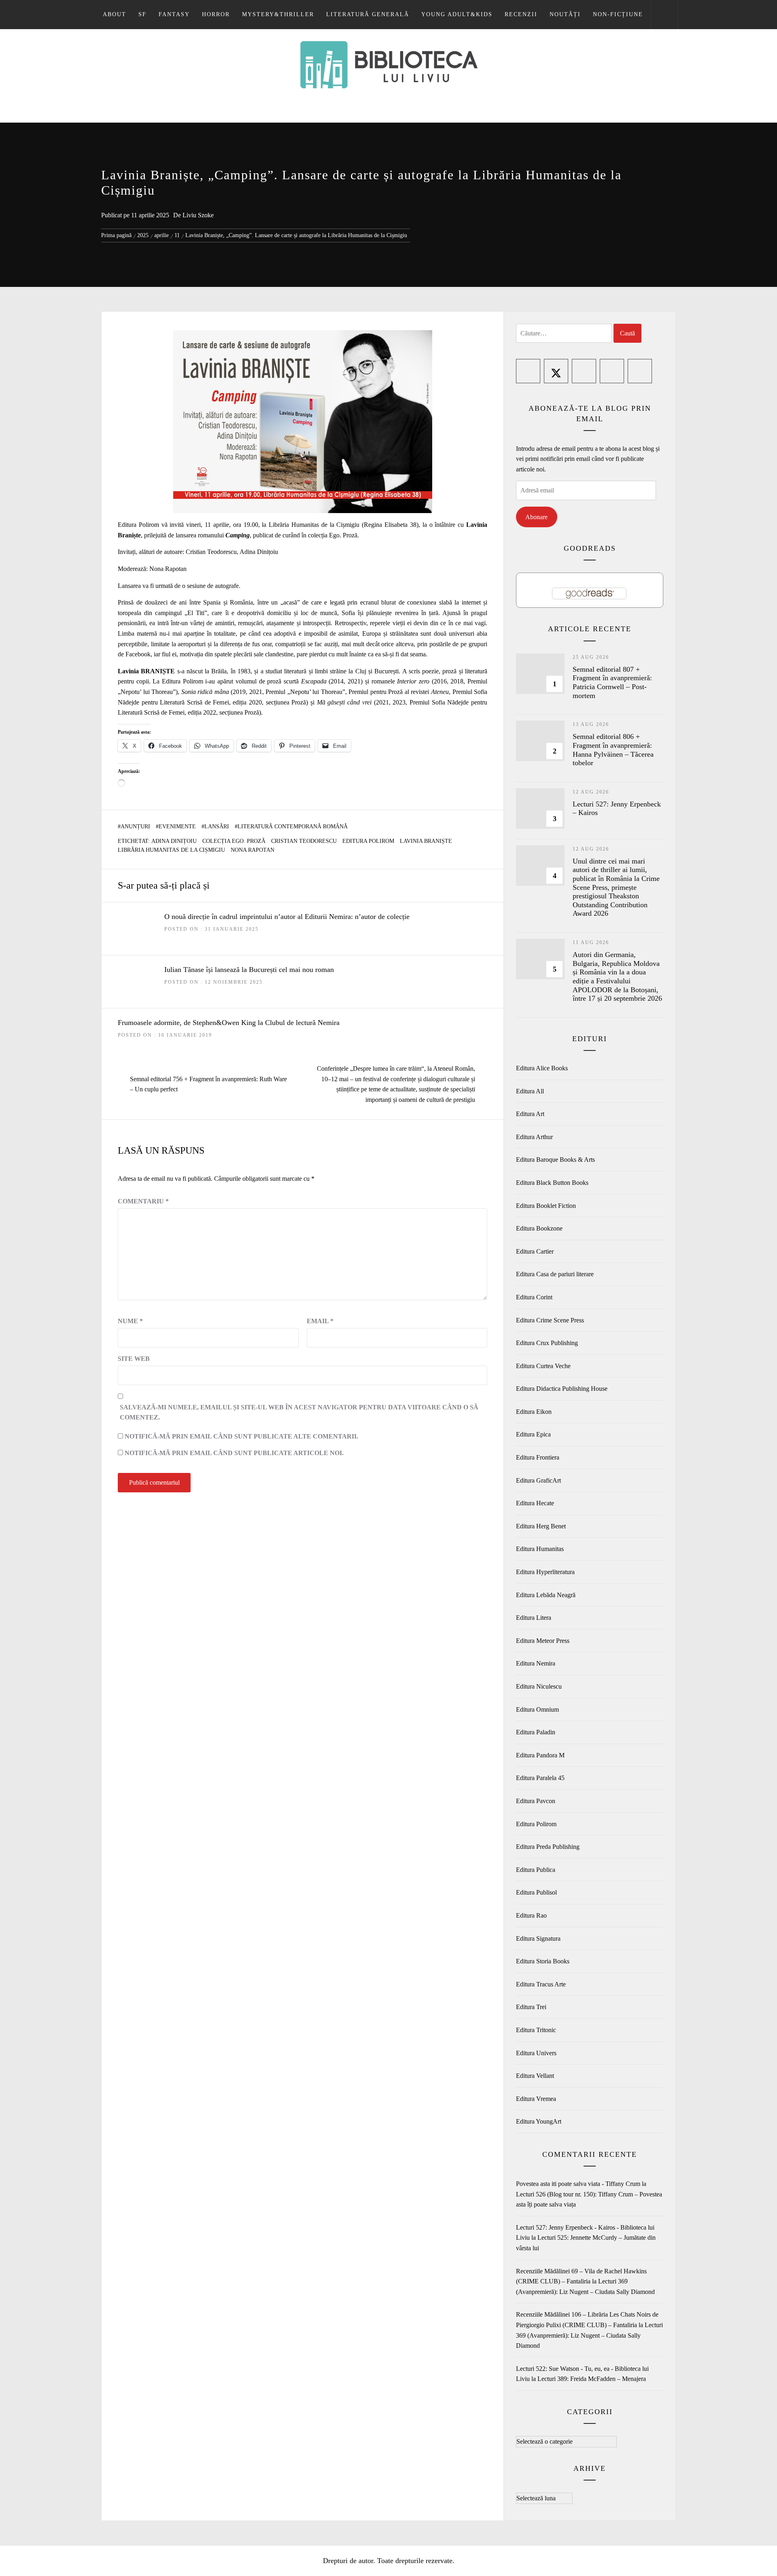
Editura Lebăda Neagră (546, 1595)
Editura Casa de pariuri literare (555, 1274)
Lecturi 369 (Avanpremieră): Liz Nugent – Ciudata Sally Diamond (589, 2335)
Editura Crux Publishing (547, 1343)
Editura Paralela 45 (540, 1778)
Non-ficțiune (618, 14)
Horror (216, 14)
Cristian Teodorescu (304, 841)
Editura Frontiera (538, 1457)
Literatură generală (368, 14)
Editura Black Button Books (552, 1183)
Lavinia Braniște (426, 841)
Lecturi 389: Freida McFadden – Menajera (592, 2379)
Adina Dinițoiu (174, 841)
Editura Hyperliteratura (545, 1572)
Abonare (536, 517)
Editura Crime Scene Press (550, 1320)
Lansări (217, 826)
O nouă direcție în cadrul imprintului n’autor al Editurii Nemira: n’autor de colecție (287, 917)
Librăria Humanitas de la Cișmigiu (171, 850)
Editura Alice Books (542, 1068)
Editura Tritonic (536, 2030)
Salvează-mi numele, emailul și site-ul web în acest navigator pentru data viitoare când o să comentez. (299, 1412)
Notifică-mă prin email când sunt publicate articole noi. (234, 1453)
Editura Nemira (536, 1663)
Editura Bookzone (539, 1228)
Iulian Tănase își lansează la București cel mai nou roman (249, 970)
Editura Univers (536, 2053)
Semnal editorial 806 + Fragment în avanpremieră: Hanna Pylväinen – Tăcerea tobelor (613, 750)
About (115, 14)
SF (142, 14)
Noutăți (565, 14)
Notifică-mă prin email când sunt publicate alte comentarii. (241, 1436)
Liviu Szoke (198, 215)
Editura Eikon (534, 1412)
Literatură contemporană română (293, 826)
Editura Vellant (535, 2076)
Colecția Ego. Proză (234, 841)
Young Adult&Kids (457, 14)
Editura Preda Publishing (548, 1847)
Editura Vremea (536, 2099)
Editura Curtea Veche (543, 1366)
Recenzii (521, 14)
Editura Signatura (538, 1938)
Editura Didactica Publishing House (562, 1389)
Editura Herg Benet (541, 1526)
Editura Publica (536, 1870)
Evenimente (177, 826)
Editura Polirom (368, 841)
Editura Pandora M (540, 1755)
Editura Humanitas (540, 1549)
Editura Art (530, 1114)
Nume (130, 1321)
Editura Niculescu (539, 1686)
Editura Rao (531, 1915)
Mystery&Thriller (278, 14)
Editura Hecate (535, 1503)
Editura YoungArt (539, 2121)
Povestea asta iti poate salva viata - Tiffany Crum (578, 2184)
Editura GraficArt (538, 1480)
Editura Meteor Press (543, 1641)
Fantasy (174, 14)
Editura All (530, 1091)
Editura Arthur (534, 1137)
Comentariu (143, 1201)
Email (320, 1321)
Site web (134, 1359)
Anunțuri (135, 826)
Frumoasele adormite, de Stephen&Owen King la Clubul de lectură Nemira (229, 1023)
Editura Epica (533, 1434)
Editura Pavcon (536, 1801)
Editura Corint (534, 1297)
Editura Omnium (537, 1709)
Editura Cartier (535, 1251)
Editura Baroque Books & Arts (555, 1160)
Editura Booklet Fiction (546, 1206)
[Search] (664, 15)
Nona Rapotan (253, 850)
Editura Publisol (536, 1892)
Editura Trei (531, 2007)
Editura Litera (534, 1618)
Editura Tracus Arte (541, 1984)
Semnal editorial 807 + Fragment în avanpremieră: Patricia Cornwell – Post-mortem (612, 682)
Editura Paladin (536, 1732)
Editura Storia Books (543, 1961)
